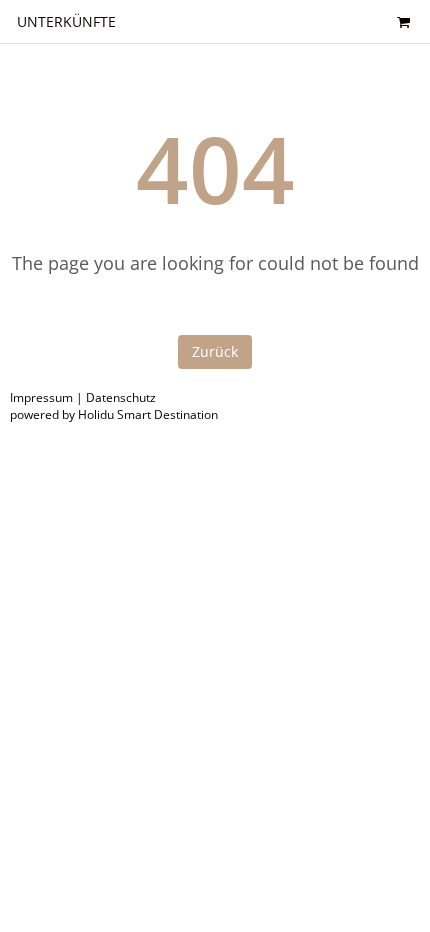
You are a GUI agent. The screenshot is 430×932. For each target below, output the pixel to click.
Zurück (215, 351)
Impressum (41, 397)
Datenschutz (121, 397)
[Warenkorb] (403, 21)
